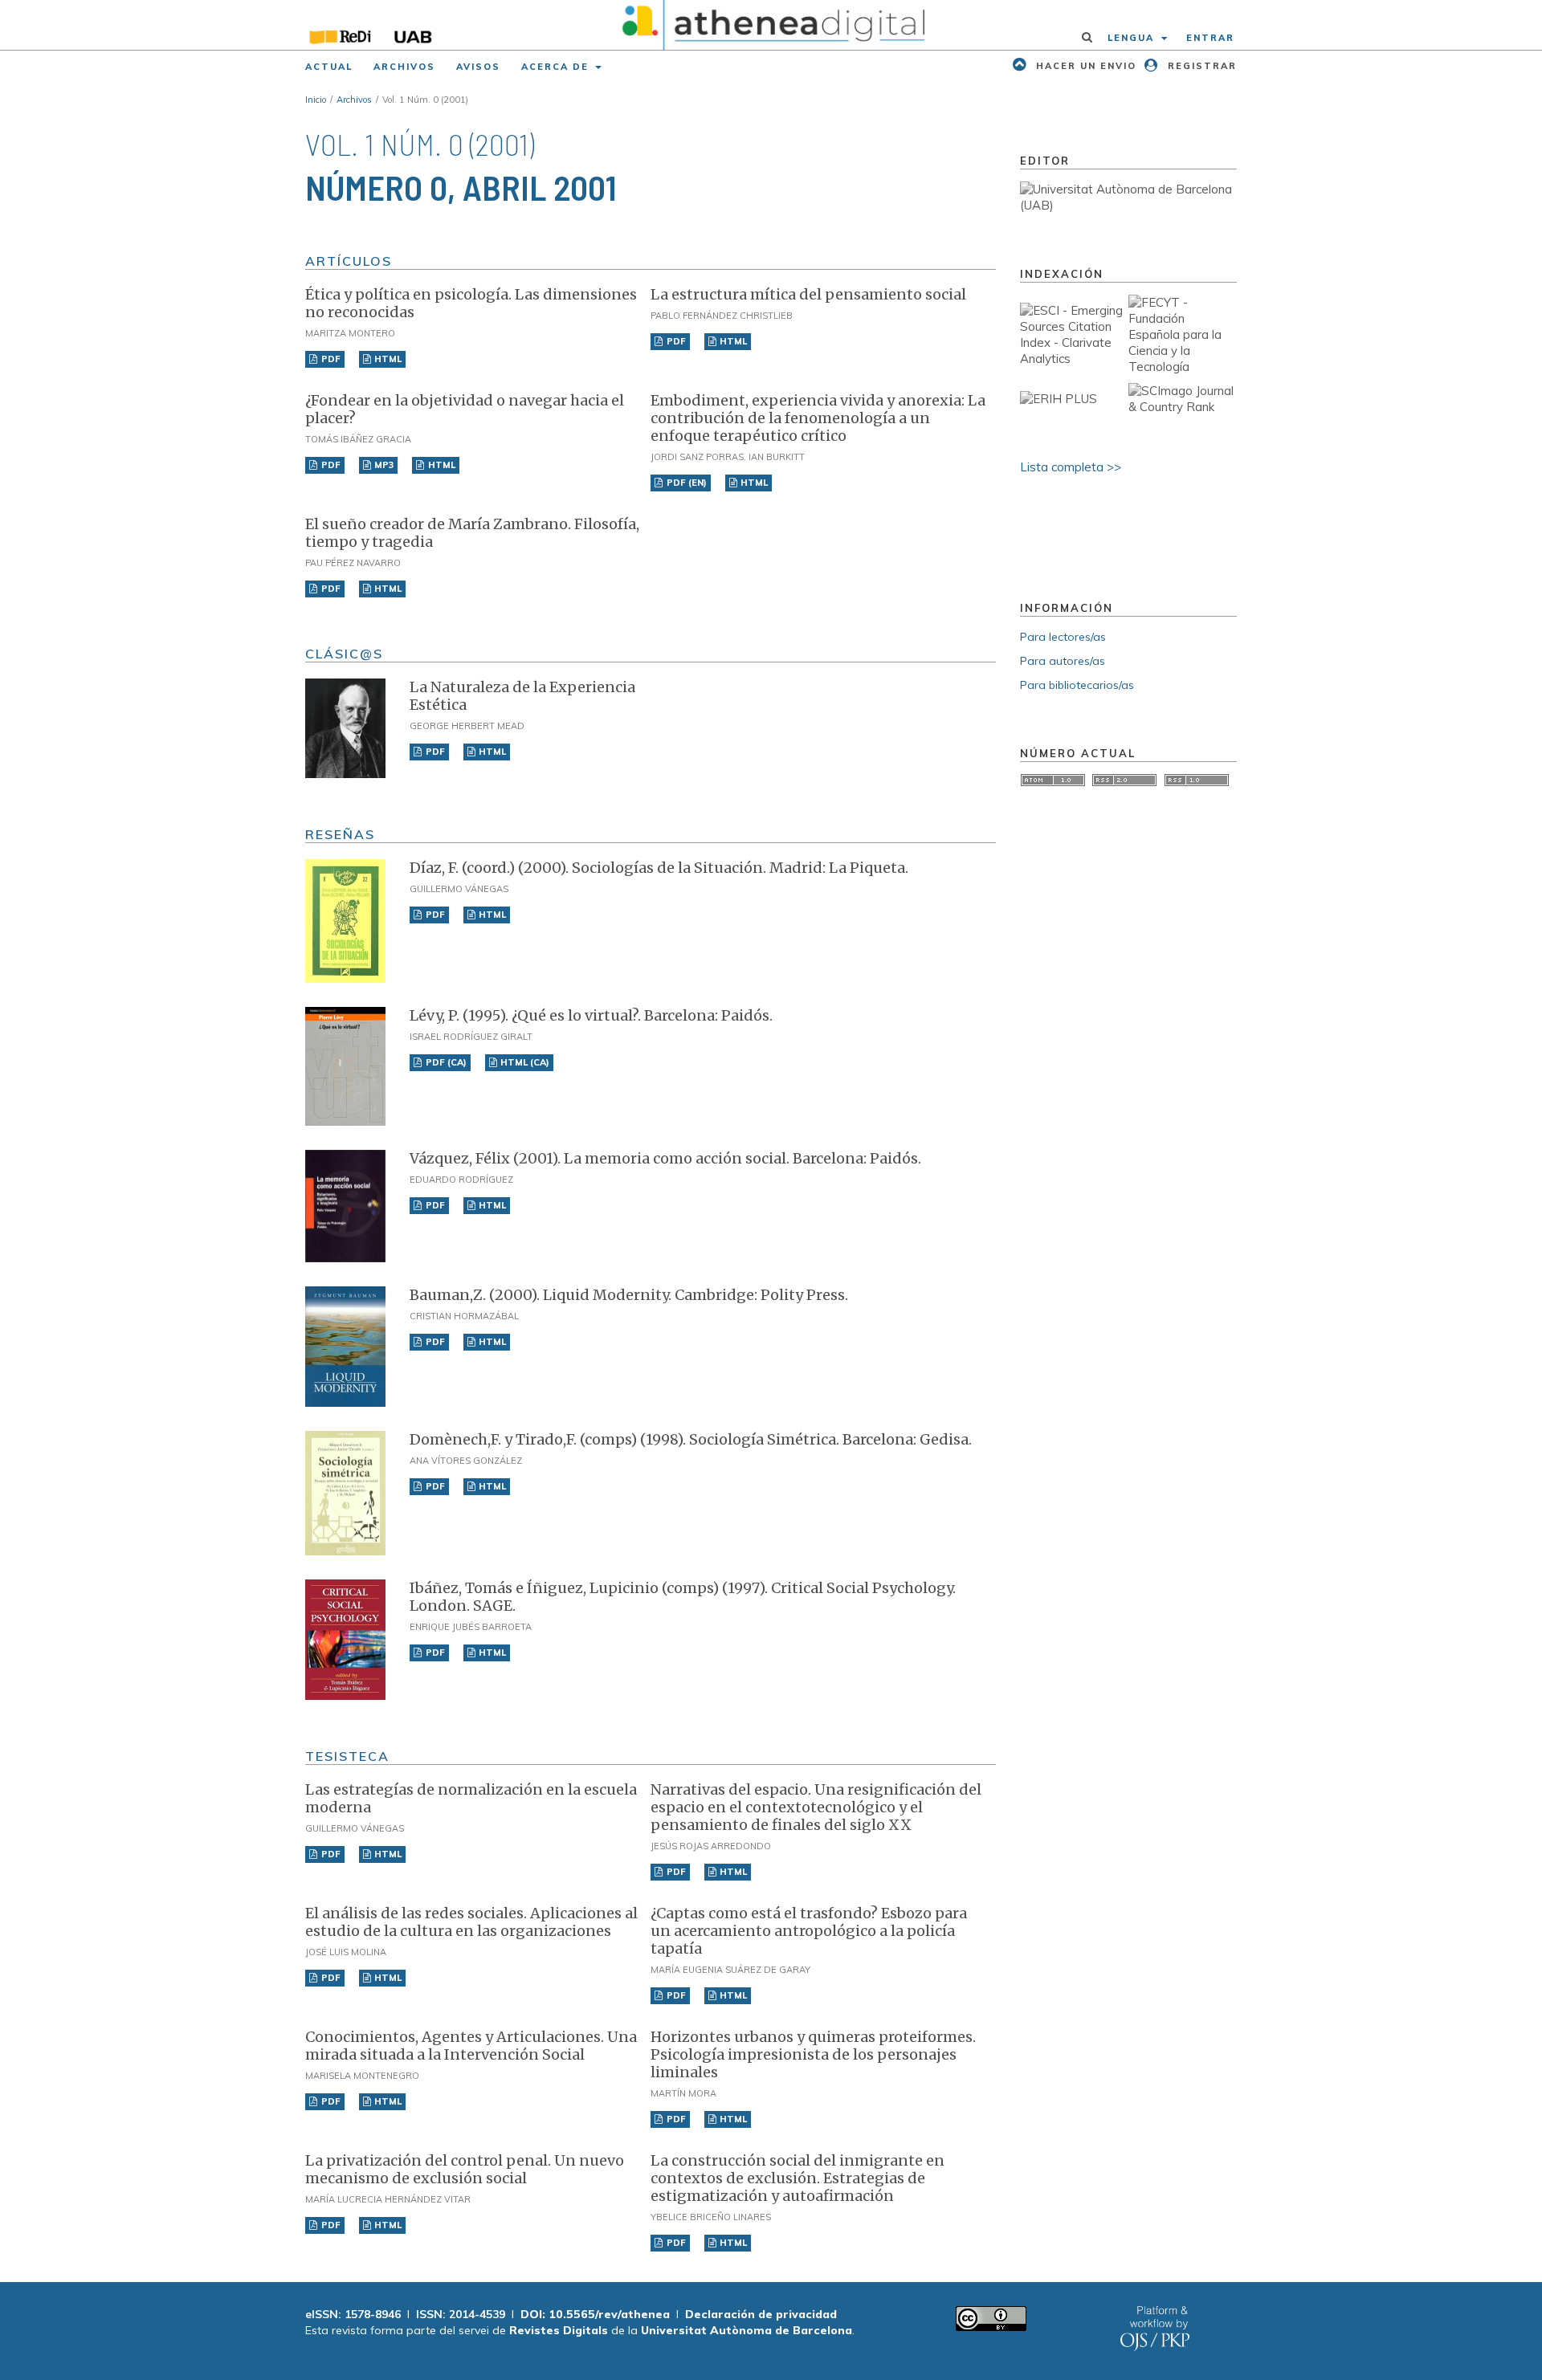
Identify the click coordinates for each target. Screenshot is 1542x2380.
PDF (330, 359)
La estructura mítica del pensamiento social (808, 294)
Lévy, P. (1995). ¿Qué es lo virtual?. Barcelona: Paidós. (591, 1015)
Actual (329, 67)
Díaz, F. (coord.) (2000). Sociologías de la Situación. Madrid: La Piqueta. (659, 868)
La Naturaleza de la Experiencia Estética (522, 696)
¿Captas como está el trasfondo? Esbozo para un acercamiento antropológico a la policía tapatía (809, 1931)
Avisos (478, 67)
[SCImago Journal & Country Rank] (1183, 407)
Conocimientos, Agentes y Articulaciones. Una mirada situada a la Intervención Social (471, 2046)
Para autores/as (1063, 661)
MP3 (383, 465)
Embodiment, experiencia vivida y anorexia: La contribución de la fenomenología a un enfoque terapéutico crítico (818, 418)
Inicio (316, 100)
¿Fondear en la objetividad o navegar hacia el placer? (465, 409)
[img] (771, 25)
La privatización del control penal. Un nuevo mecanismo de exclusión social (465, 2169)
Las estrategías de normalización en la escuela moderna (471, 1798)
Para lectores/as (1063, 637)
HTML (387, 359)
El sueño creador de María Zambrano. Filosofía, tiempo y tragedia (472, 533)
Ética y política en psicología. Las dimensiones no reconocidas (471, 303)
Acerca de (557, 67)
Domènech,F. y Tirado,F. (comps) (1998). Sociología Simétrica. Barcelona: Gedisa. (691, 1439)
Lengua (1133, 38)
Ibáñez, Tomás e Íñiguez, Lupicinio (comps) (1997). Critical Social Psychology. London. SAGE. (683, 1597)
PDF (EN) (685, 483)
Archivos (404, 67)
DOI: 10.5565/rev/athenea (595, 2314)
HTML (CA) (524, 1062)
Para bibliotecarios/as (1077, 685)
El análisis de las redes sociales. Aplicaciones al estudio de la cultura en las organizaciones (471, 1922)
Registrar (1200, 66)
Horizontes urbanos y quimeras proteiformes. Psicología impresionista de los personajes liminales (813, 2054)
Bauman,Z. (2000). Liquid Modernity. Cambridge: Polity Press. (629, 1295)
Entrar (1210, 38)
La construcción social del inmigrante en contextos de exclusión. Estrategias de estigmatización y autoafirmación (798, 2178)
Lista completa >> (1071, 467)
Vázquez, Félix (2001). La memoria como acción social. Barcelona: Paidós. (665, 1158)
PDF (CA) (445, 1062)
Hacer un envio (1084, 66)
